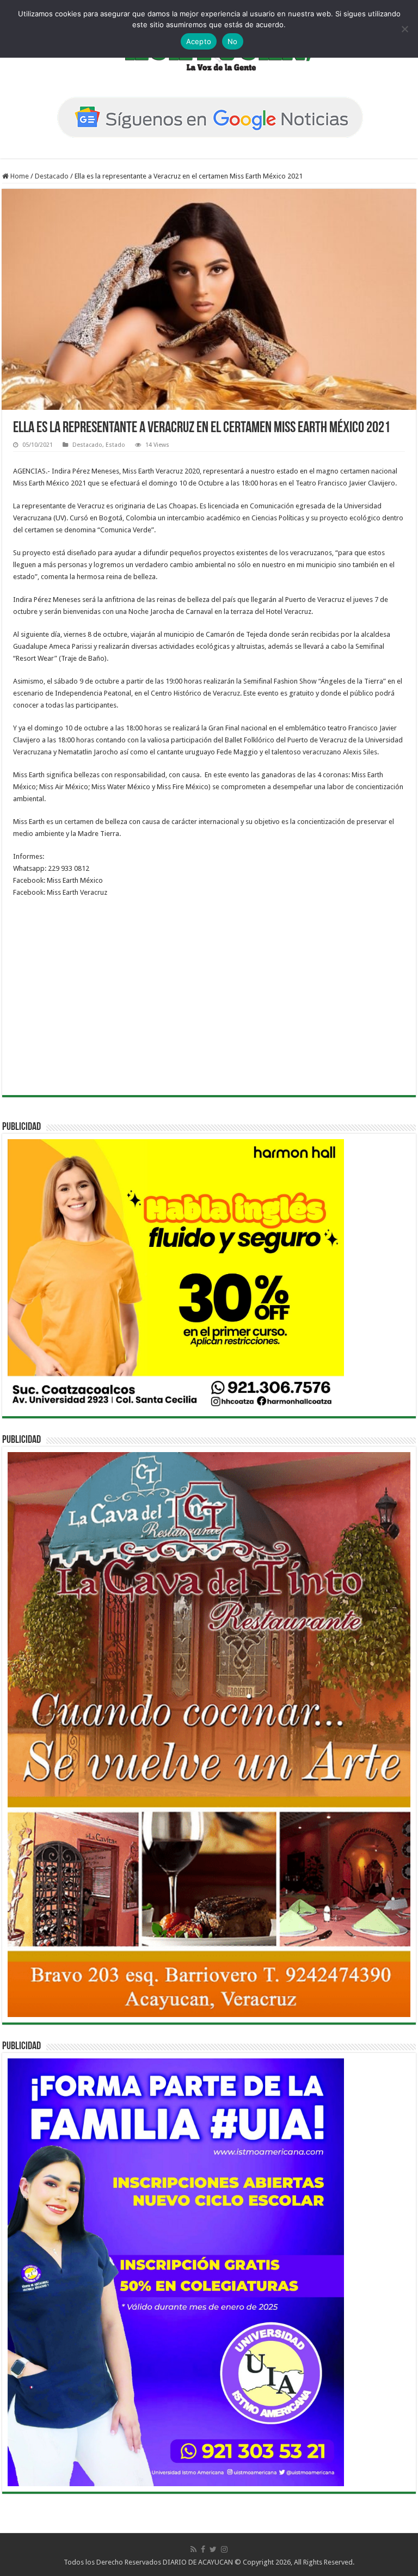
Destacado (52, 176)
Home (19, 176)
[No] (404, 29)
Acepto (199, 41)
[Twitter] (213, 2549)
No (233, 41)
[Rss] (193, 2549)
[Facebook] (203, 2549)
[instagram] (224, 2549)
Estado (115, 445)
